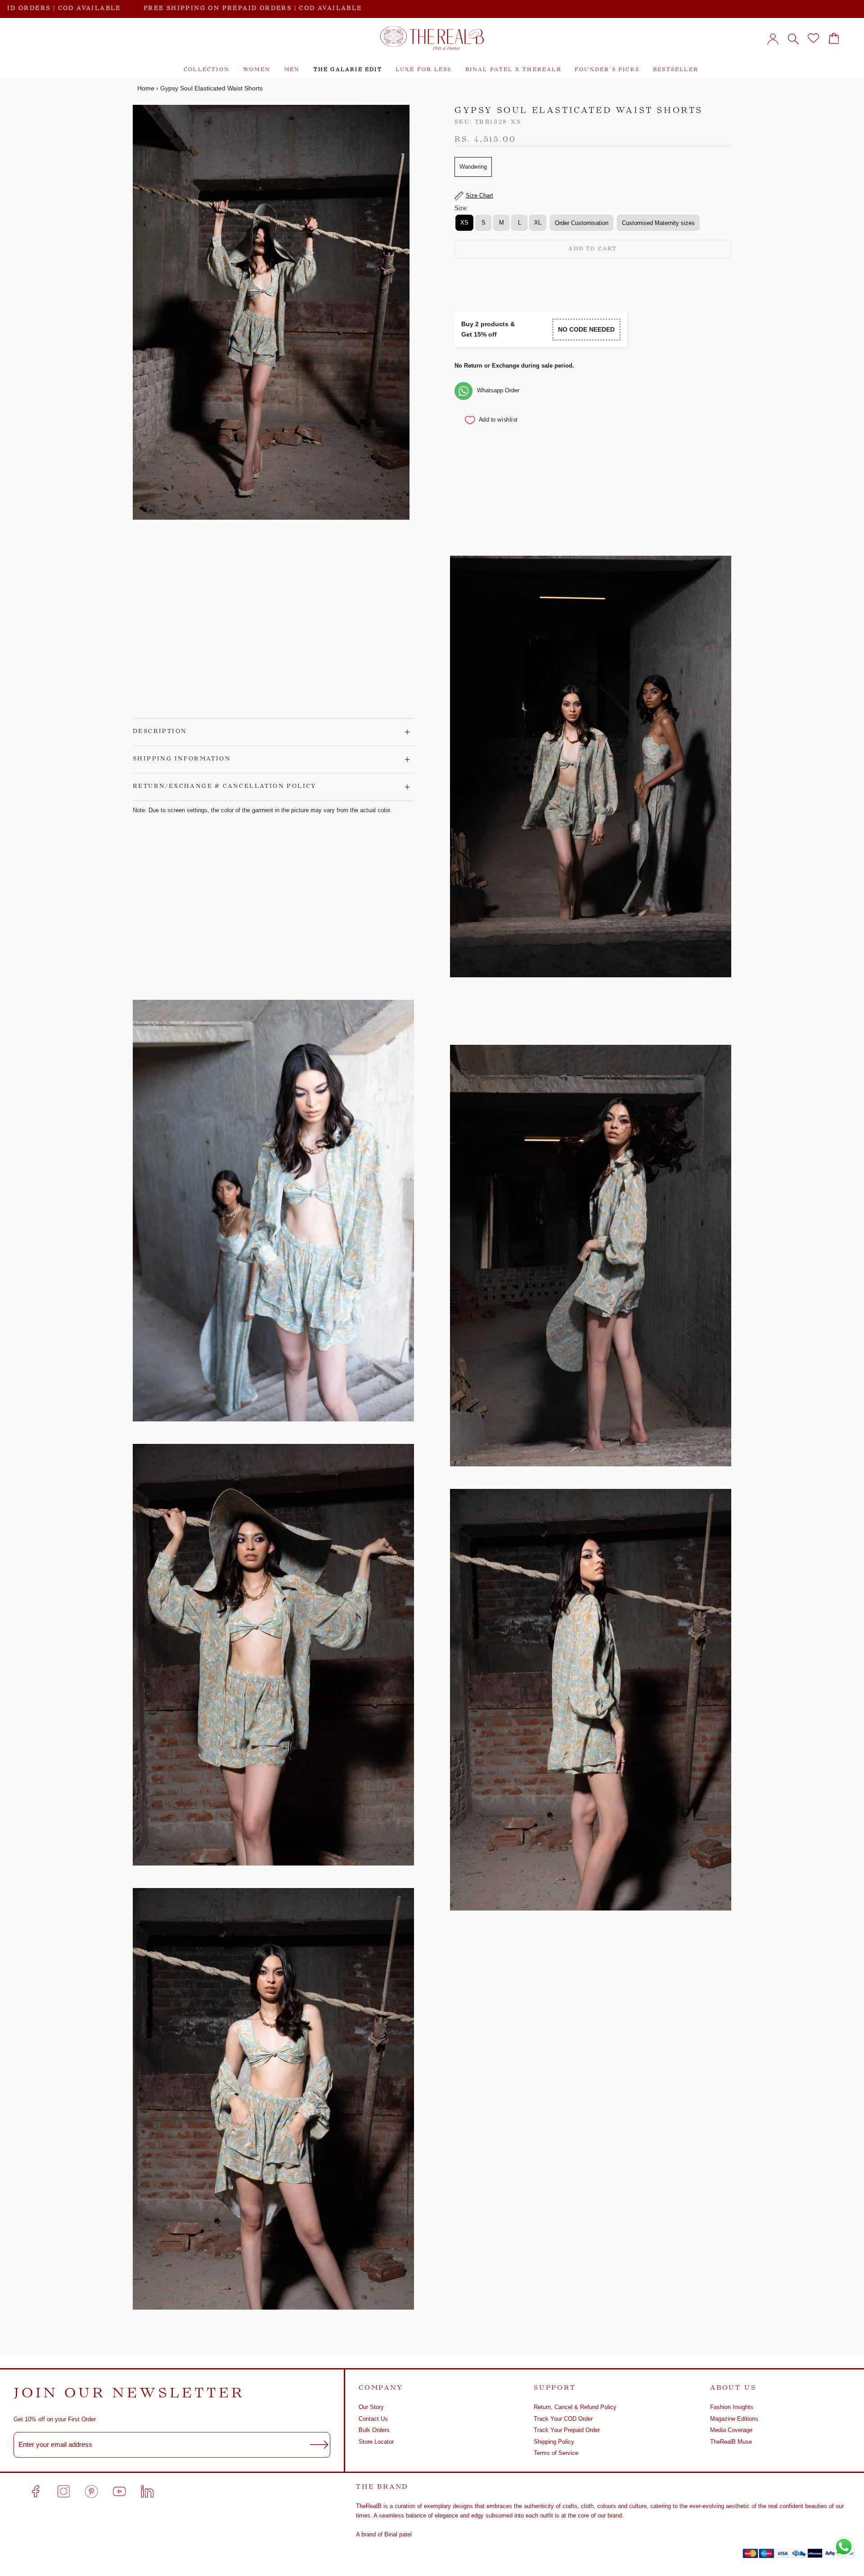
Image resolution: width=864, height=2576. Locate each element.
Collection (207, 70)
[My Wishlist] (813, 38)
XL (538, 223)
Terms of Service (556, 2453)
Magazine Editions (734, 2419)
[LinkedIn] (147, 2491)
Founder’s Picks (607, 70)
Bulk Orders (374, 2430)
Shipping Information (182, 759)
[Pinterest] (91, 2491)
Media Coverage (731, 2430)
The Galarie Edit (348, 70)
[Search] (793, 38)
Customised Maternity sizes (658, 223)
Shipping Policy (554, 2442)
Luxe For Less (424, 70)
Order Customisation (582, 223)
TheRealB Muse (731, 2442)
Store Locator (376, 2442)
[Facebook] (36, 2491)
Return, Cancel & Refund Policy (575, 2407)
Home (146, 88)
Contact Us (373, 2419)
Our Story (371, 2407)
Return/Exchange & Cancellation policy (225, 787)
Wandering (473, 167)
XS (464, 223)
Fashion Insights (732, 2407)
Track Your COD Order (563, 2419)
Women (257, 70)
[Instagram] (63, 2491)
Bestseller (676, 70)
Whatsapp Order (498, 391)
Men (292, 70)
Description (160, 732)
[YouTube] (119, 2491)
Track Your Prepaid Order (567, 2430)
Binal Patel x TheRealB (513, 70)
